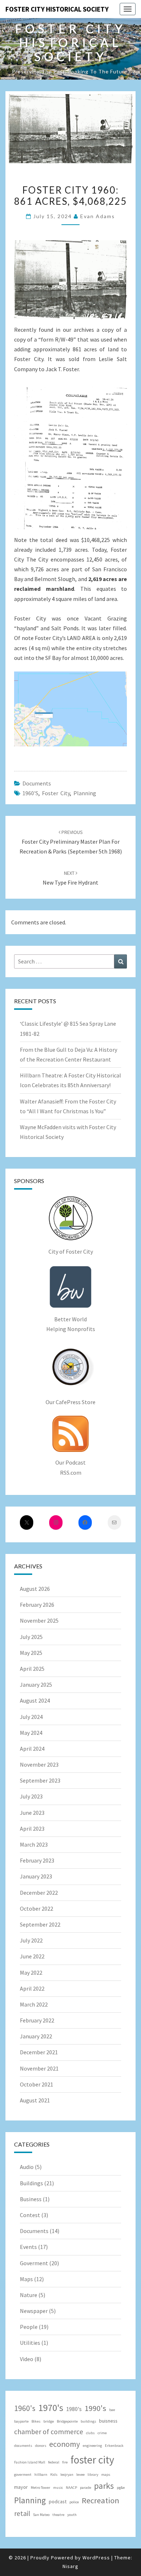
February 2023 (37, 1860)
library (93, 2475)
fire (65, 2462)
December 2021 (39, 2052)
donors (41, 2446)
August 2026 (35, 1589)
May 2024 (31, 1733)
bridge (49, 2421)
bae (112, 2410)
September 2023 (40, 1780)
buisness (108, 2421)
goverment (23, 2475)
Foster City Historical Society (57, 9)
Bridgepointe (67, 2421)
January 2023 (36, 1876)
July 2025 (31, 1637)
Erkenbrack (114, 2446)
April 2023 (32, 1829)
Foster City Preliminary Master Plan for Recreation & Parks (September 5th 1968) (71, 842)
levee (80, 2475)
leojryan (67, 2475)
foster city (56, 793)
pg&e (121, 2488)
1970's (51, 2408)
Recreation (101, 2500)
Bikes (36, 2421)
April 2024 (32, 1749)
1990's (95, 2408)
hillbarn (41, 2475)
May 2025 (31, 1653)
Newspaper (34, 2311)
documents (23, 2446)
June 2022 (32, 1956)
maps (106, 2475)
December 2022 (39, 1893)
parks (104, 2486)
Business (31, 2199)
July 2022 (31, 1940)
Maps (26, 2279)
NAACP (71, 2488)
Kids (54, 2475)
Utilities (30, 2343)
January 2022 (36, 2036)
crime (102, 2433)
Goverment (34, 2263)
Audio (27, 2167)
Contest (30, 2215)
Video (27, 2359)
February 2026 (37, 1605)
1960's (30, 793)
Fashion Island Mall (30, 2462)
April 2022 (32, 1988)
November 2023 (39, 1764)
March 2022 (34, 2004)
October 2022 (37, 1908)
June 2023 (32, 1813)
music (58, 2488)
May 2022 (31, 1973)
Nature (29, 2295)
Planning (85, 793)
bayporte (21, 2421)
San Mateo (41, 2515)
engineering (92, 2446)
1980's (74, 2409)
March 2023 (34, 1844)
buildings (88, 2421)
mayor (21, 2487)
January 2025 (36, 1685)
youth (72, 2515)
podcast (58, 2501)
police (74, 2502)
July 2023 (31, 1796)
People (29, 2327)
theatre (58, 2515)
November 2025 (39, 1620)
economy (65, 2444)
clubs (90, 2433)
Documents (37, 783)
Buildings (31, 2183)
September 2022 (40, 1924)
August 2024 (35, 1700)
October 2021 (37, 2084)
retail (22, 2513)
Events (28, 2247)
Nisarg (70, 2566)
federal (54, 2462)
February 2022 (37, 2020)
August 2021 (35, 2100)
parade (86, 2488)
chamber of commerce (49, 2432)
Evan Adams (98, 216)
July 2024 (31, 1717)
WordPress (96, 2558)
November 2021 (39, 2068)
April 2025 (32, 1669)
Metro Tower (40, 2488)
